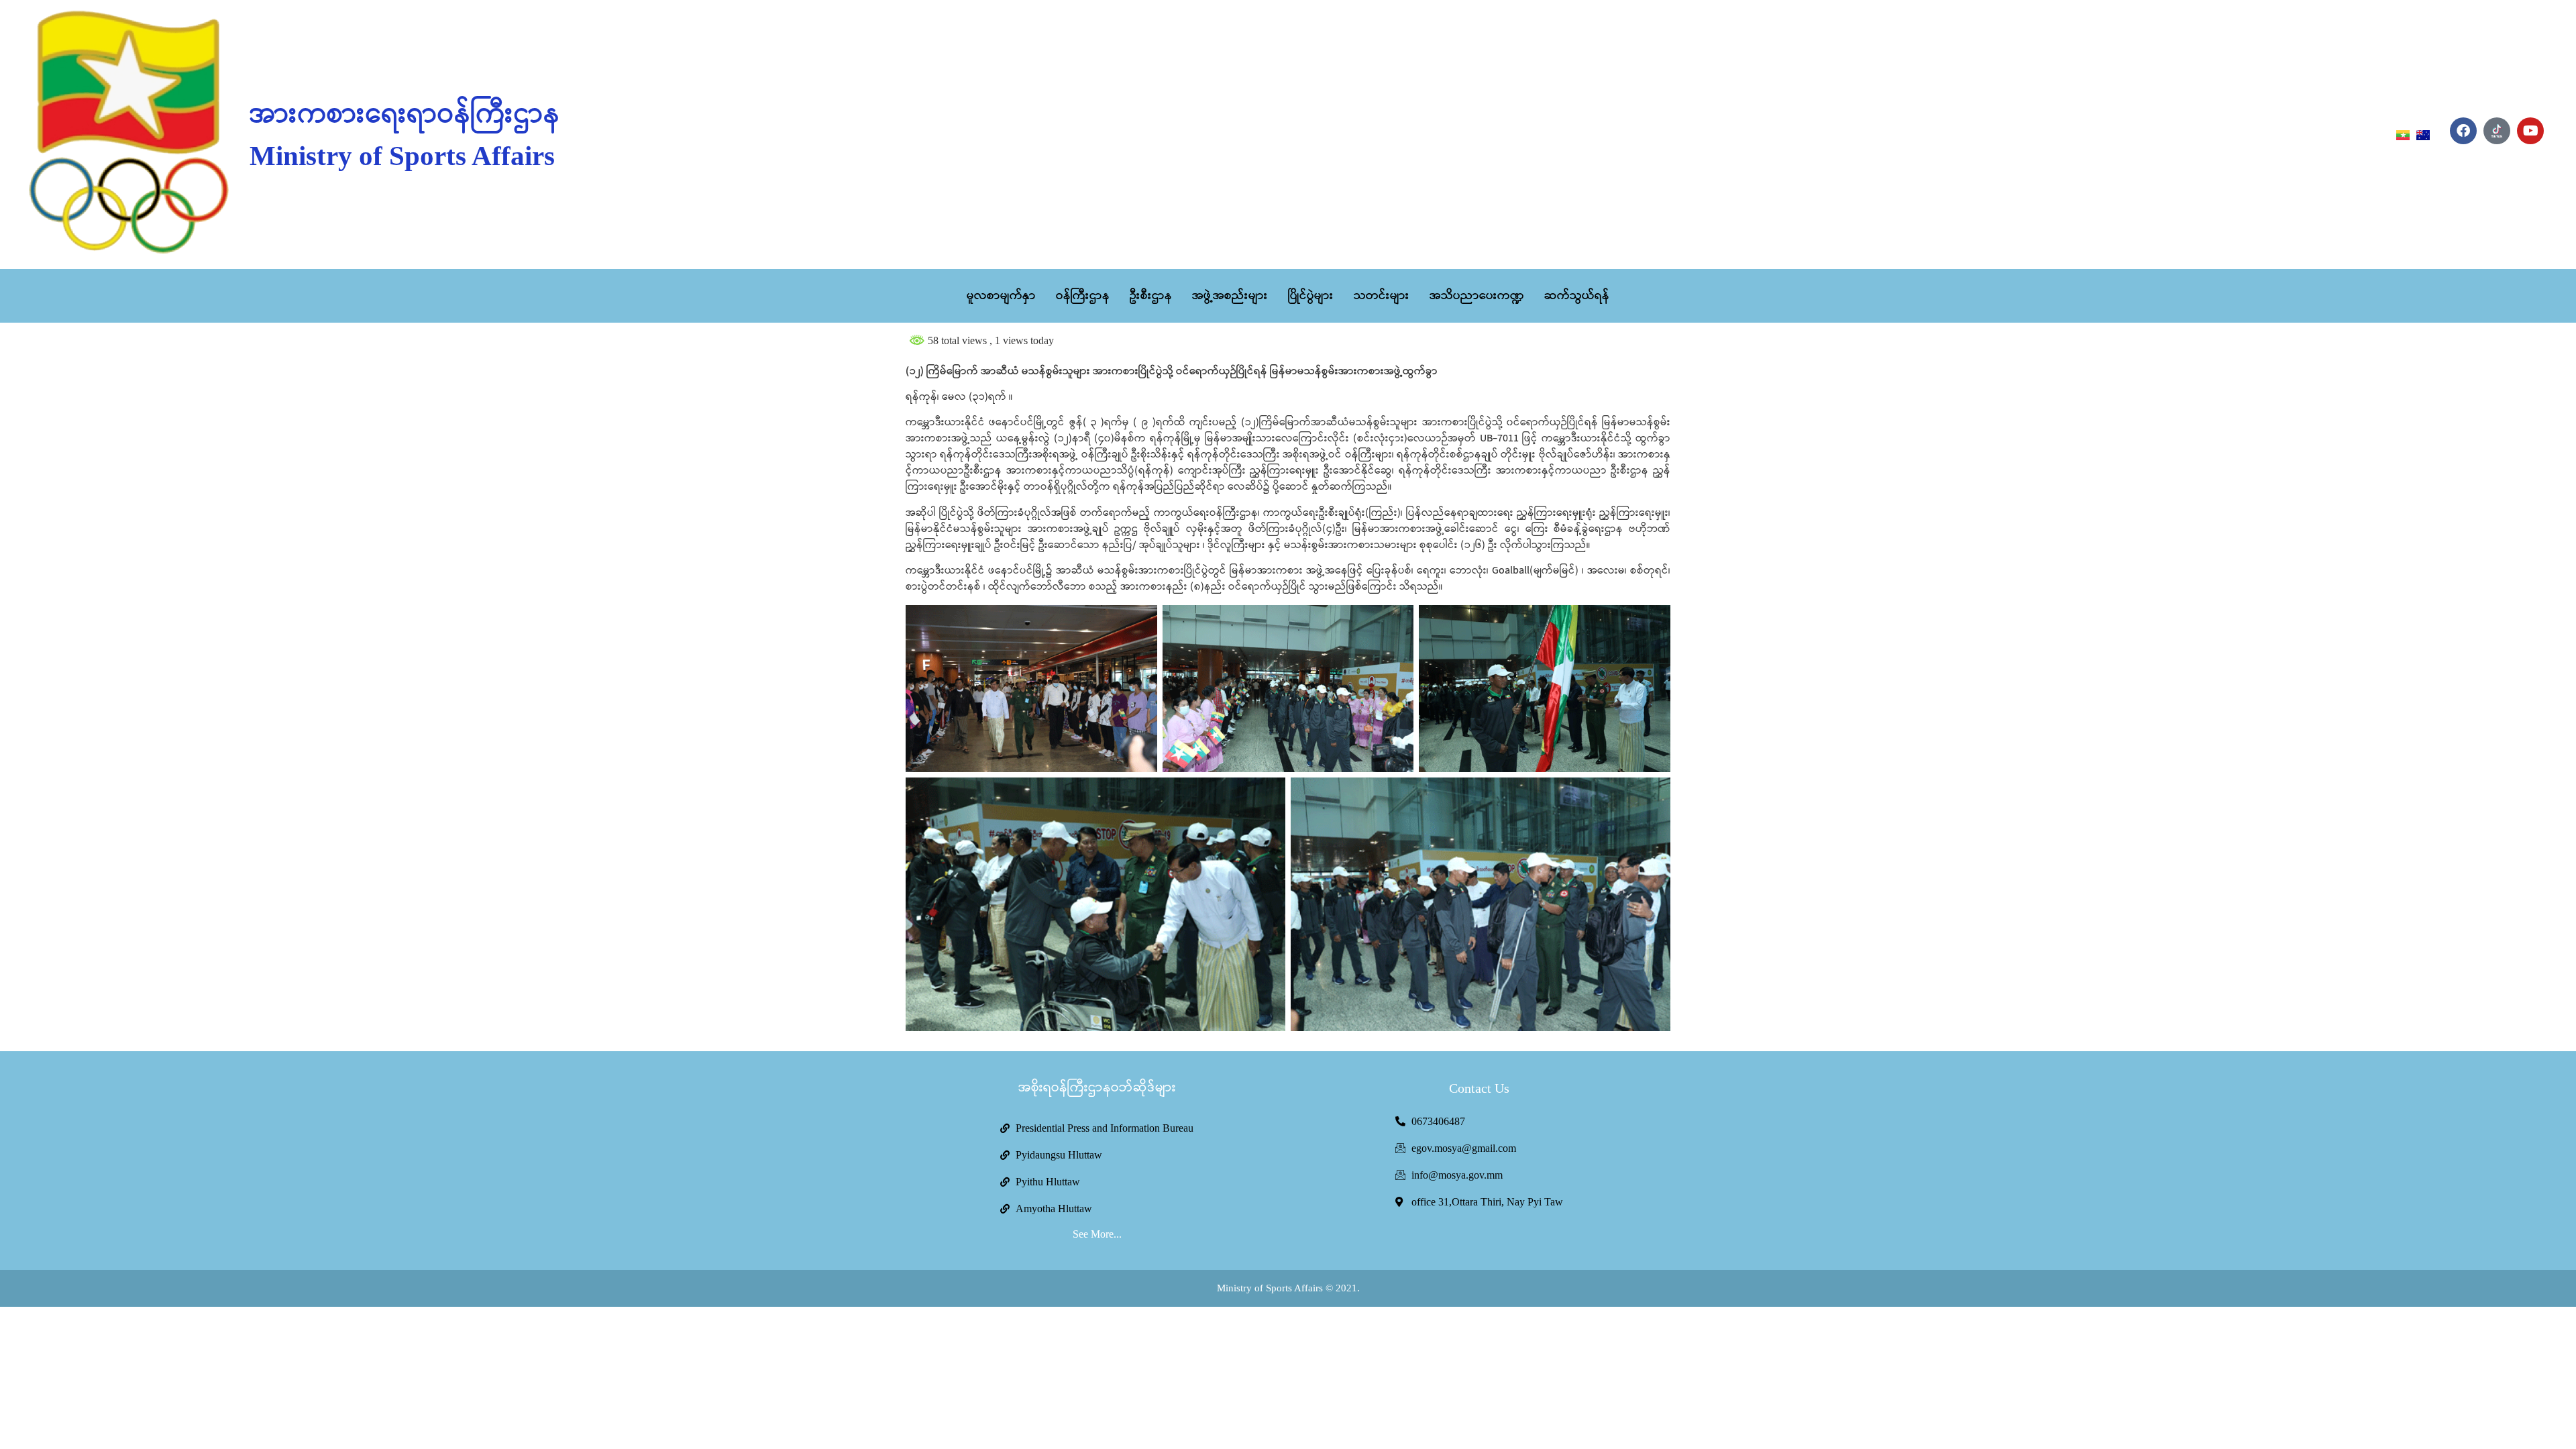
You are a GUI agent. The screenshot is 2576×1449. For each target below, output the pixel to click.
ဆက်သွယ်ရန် (1577, 296)
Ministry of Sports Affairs (402, 156)
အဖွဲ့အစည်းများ (1230, 296)
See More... (1097, 1234)
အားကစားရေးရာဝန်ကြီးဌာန (405, 115)
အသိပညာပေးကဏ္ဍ (1477, 296)
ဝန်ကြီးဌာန (1083, 296)
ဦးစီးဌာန (1151, 296)
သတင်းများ (1382, 296)
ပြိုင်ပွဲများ (1311, 296)
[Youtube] (2530, 131)
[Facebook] (2463, 131)
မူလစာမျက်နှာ (1001, 296)
